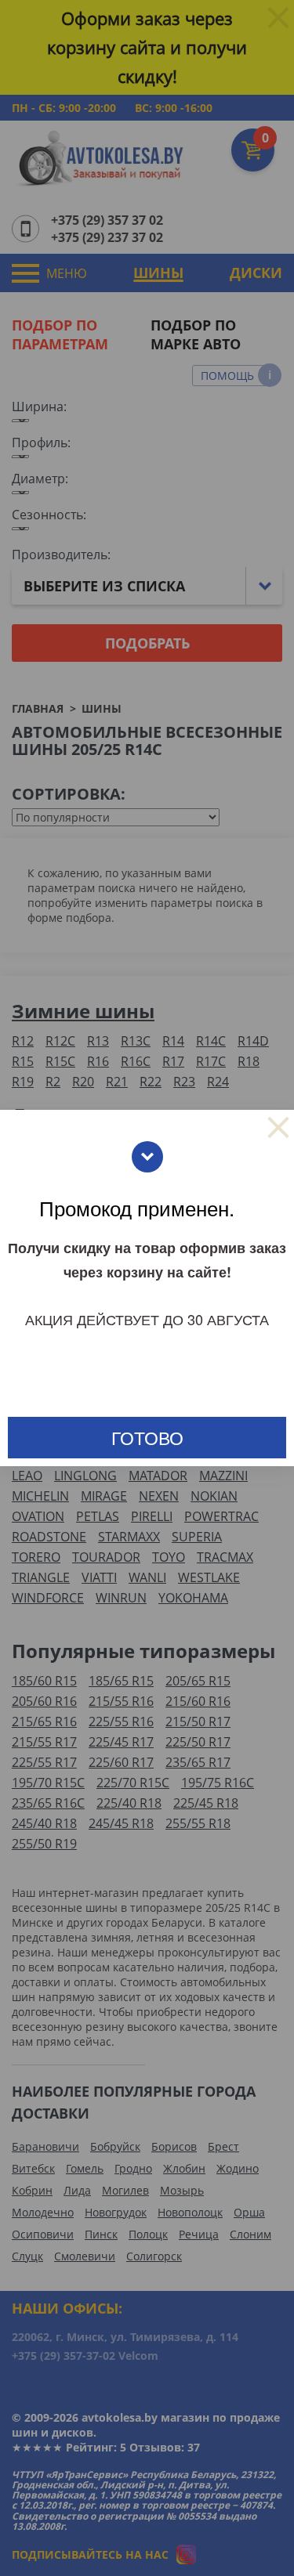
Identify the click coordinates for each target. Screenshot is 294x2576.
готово (147, 1438)
